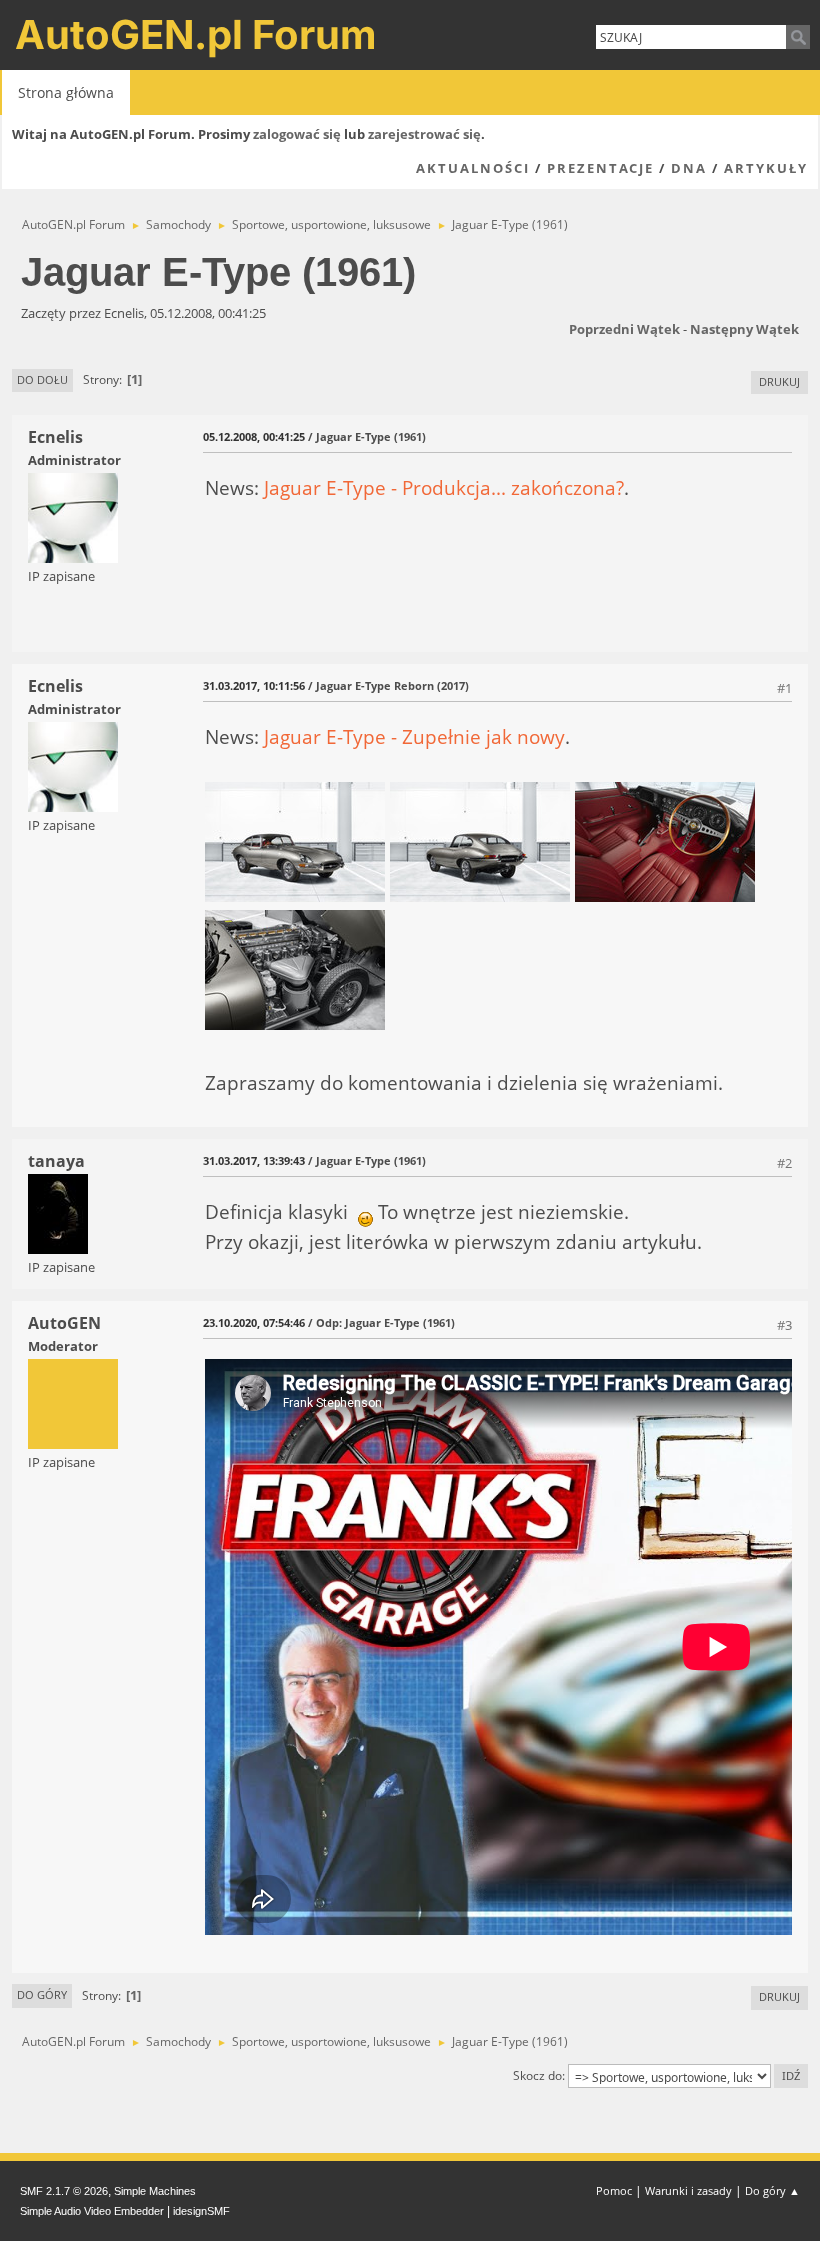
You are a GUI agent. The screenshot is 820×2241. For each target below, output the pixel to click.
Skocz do (537, 2075)
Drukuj (779, 381)
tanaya (56, 1161)
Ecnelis (55, 437)
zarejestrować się (424, 134)
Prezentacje (600, 168)
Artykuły (766, 168)
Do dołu (42, 379)
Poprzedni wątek (624, 329)
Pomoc (614, 2190)
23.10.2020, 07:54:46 (254, 1322)
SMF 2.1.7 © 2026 (64, 2191)
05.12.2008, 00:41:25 (254, 436)
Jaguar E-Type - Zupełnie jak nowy (414, 736)
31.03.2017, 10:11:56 (254, 685)
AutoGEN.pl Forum (196, 34)
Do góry (42, 1994)
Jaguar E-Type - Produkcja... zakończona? (444, 487)
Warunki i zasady (688, 2190)
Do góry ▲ (772, 2190)
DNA (689, 168)
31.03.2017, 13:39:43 (254, 1160)
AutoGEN (64, 1323)
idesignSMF (201, 2211)
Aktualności (473, 168)
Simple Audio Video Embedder (92, 2211)
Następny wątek (744, 329)
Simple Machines (155, 2191)
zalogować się (297, 134)
